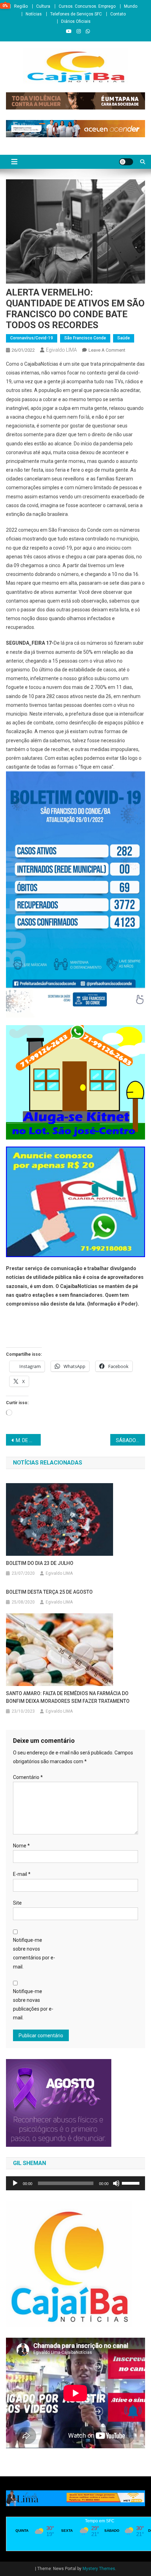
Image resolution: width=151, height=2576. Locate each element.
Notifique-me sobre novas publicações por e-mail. (33, 2005)
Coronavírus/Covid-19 (32, 338)
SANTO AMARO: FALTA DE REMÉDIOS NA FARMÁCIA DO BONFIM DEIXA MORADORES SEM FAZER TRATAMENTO (68, 1697)
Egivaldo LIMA (61, 350)
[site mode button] (126, 162)
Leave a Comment (107, 350)
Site (17, 1903)
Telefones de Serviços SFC (76, 14)
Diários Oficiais (76, 21)
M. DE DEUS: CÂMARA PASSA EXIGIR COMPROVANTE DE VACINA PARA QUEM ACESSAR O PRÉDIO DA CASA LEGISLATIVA (28, 1440)
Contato (118, 14)
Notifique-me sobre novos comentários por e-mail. (34, 1953)
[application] (75, 2183)
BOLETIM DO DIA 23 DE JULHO (40, 1563)
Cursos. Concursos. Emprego (87, 6)
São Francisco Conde (85, 338)
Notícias (34, 14)
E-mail (22, 1874)
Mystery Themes (99, 2569)
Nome (21, 1846)
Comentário (28, 1777)
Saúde (124, 338)
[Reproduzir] (15, 2183)
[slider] (132, 2183)
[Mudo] (116, 2183)
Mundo (131, 6)
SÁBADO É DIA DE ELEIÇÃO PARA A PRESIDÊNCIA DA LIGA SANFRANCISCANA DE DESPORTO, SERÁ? (130, 1440)
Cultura (43, 6)
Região (21, 6)
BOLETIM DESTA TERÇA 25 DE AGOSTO (49, 1592)
